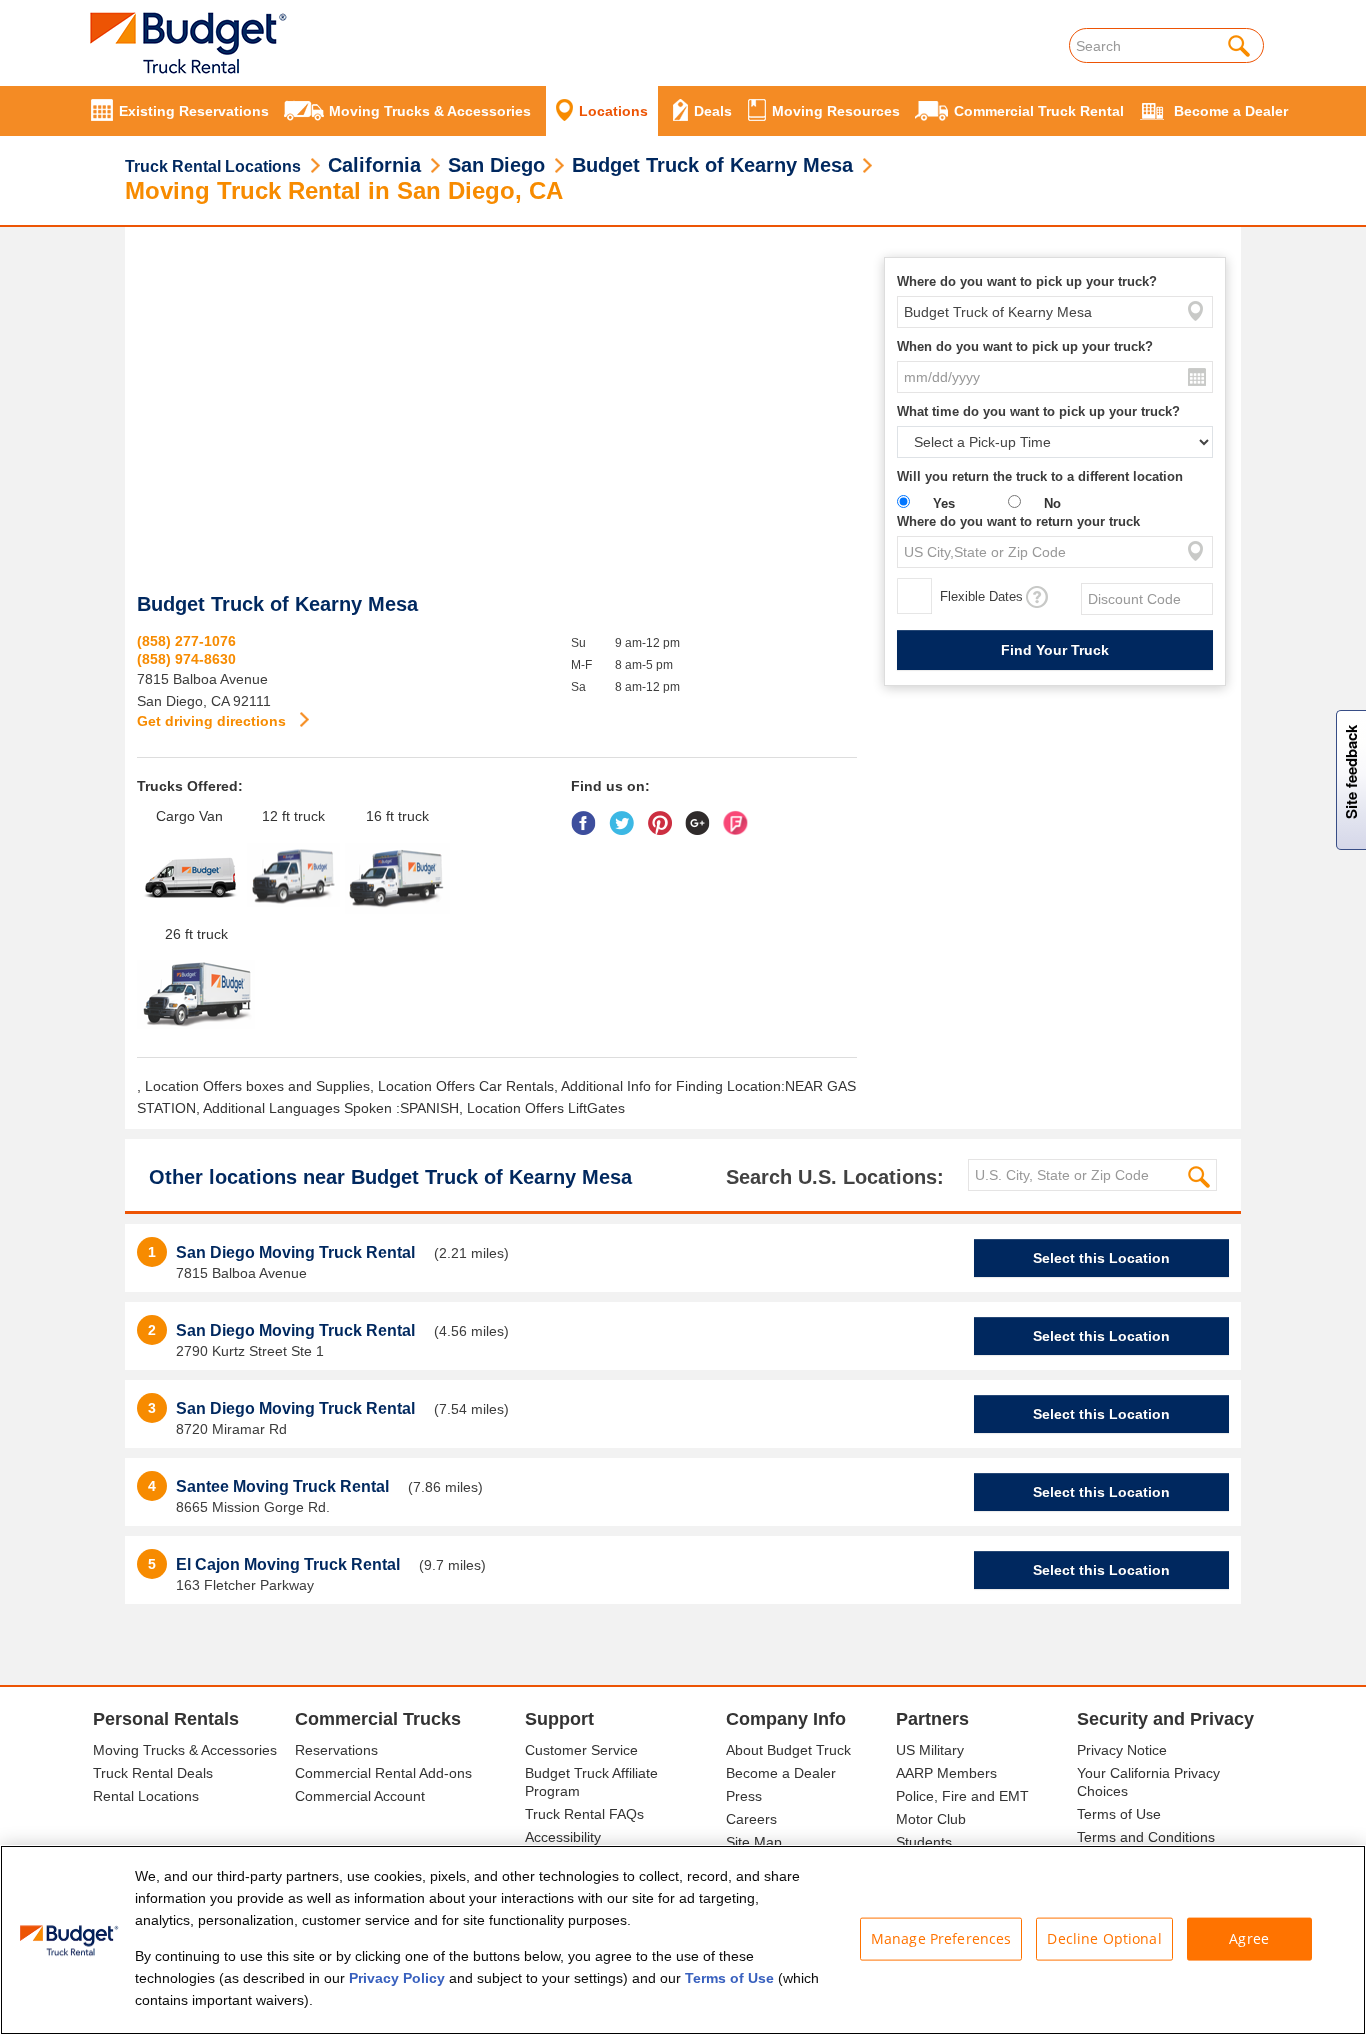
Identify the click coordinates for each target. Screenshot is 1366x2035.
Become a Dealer (781, 1773)
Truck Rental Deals (153, 1773)
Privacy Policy (397, 1978)
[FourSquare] (740, 816)
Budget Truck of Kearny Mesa (712, 165)
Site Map (754, 1842)
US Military (930, 1750)
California (374, 165)
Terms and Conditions (1146, 1837)
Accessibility (563, 1837)
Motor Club (931, 1819)
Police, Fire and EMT (962, 1796)
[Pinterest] (664, 816)
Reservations (336, 1750)
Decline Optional (1104, 1938)
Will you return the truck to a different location (1040, 476)
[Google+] (702, 816)
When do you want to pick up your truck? (1025, 346)
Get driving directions (213, 721)
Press (744, 1796)
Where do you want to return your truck (1018, 521)
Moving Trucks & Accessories (185, 1750)
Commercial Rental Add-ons (383, 1773)
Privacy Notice (1122, 1750)
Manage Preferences (941, 1938)
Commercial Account (360, 1796)
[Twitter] (626, 816)
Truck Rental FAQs (584, 1814)
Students (924, 1842)
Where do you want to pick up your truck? (1027, 281)
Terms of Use (1119, 1814)
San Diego (496, 165)
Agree (1249, 1938)
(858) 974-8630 (186, 659)
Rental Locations (146, 1796)
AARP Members (946, 1773)
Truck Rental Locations (213, 166)
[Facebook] (588, 816)
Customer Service (581, 1750)
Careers (751, 1819)
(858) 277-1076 (186, 641)
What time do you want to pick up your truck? (1038, 411)
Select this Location (1101, 1258)
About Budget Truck (788, 1750)
